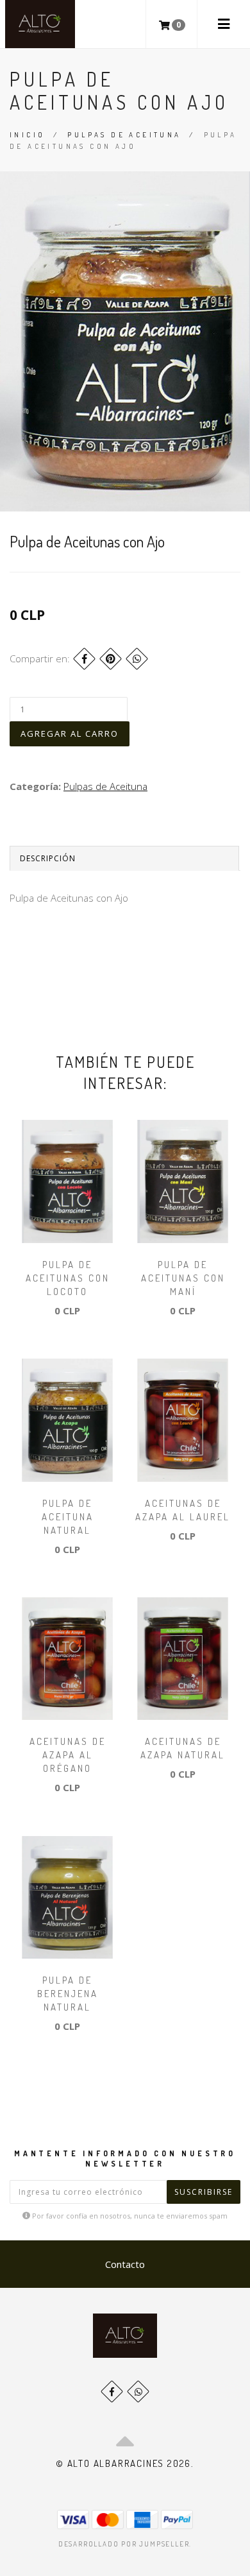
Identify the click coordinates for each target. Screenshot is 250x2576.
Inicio (27, 135)
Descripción (48, 858)
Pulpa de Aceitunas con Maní (183, 1278)
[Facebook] (84, 659)
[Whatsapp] (138, 2391)
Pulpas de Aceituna (124, 135)
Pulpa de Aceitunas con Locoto (68, 1278)
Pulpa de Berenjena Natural (68, 1994)
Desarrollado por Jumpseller (124, 2544)
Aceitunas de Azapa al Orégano (68, 1755)
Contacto (125, 2264)
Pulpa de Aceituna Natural (68, 1517)
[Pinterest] (111, 659)
